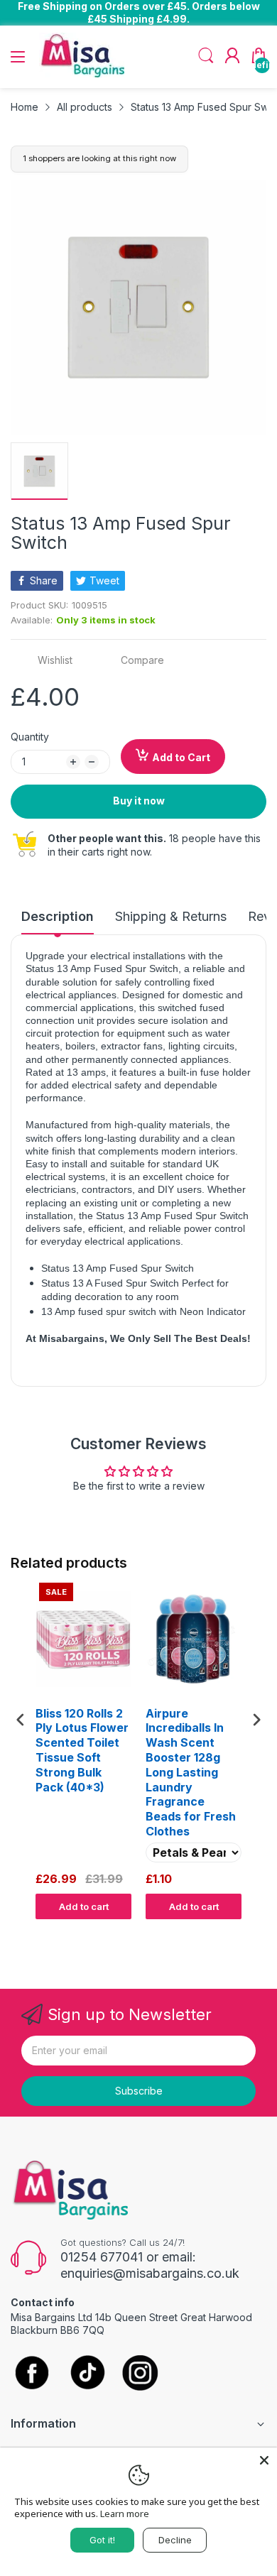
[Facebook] (32, 2374)
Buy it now (139, 801)
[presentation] (21, 1719)
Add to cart (84, 1906)
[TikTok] (87, 2374)
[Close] (264, 2460)
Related (250, 1933)
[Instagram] (140, 2374)
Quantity (30, 737)
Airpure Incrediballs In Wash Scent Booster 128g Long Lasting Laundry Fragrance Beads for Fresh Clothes (191, 1772)
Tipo (220, 1933)
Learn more (125, 2514)
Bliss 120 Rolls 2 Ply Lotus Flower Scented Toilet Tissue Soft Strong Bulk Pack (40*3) (82, 1750)
